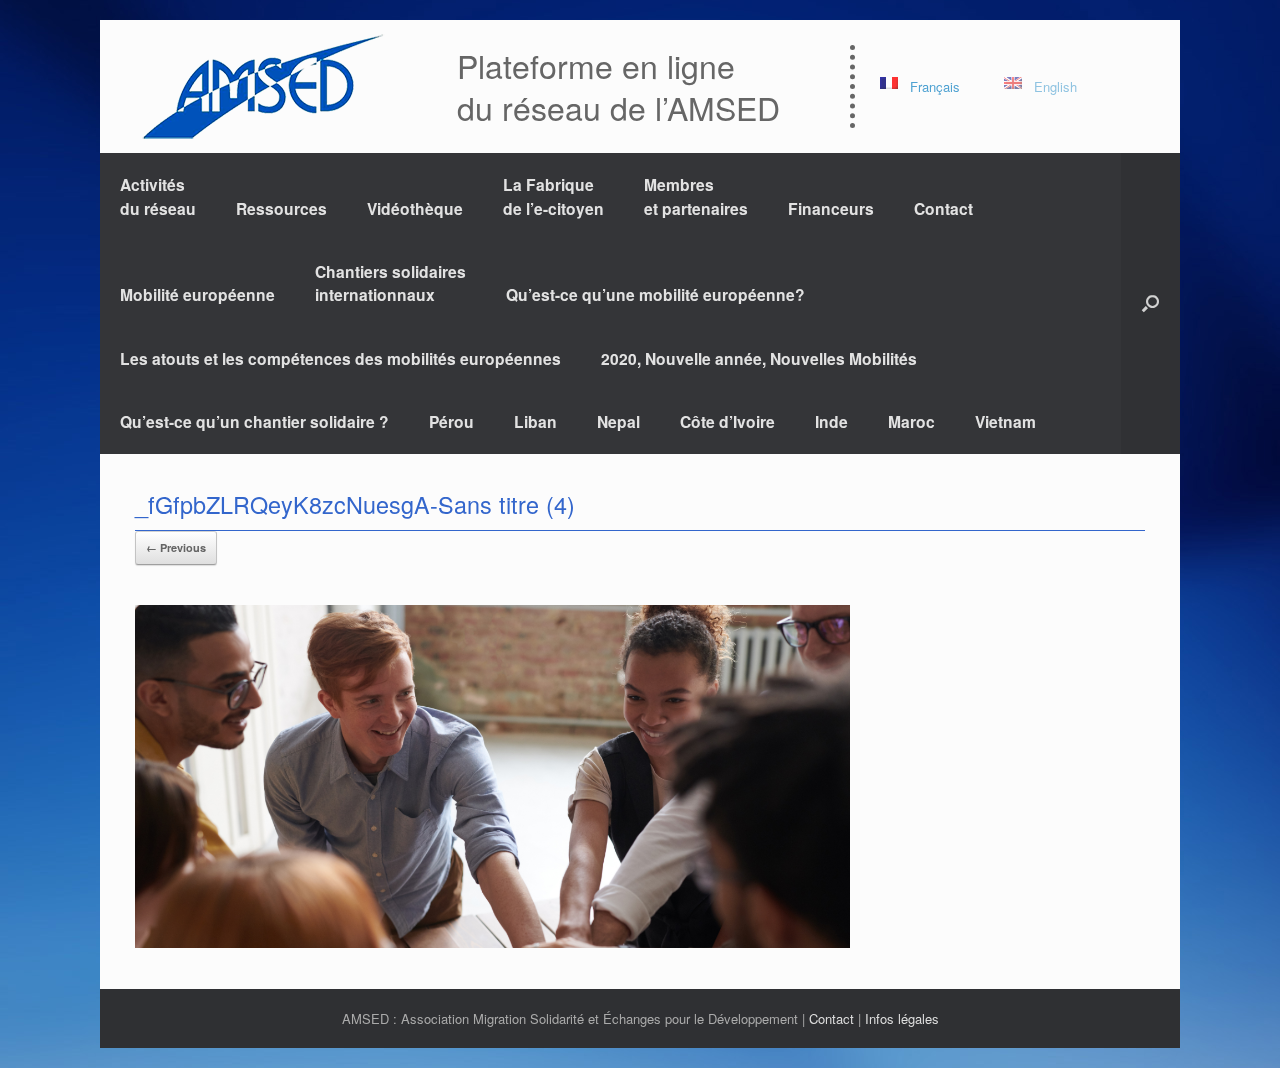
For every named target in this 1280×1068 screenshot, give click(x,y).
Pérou (451, 421)
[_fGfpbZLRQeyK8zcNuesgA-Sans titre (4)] (492, 942)
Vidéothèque (415, 208)
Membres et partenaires (696, 196)
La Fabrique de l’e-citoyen (553, 196)
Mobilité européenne (197, 294)
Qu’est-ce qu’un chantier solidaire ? (254, 421)
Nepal (618, 421)
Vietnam (1005, 421)
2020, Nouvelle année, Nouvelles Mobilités (759, 358)
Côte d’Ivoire (727, 421)
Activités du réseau (158, 196)
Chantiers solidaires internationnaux (390, 283)
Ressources (281, 208)
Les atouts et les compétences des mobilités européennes (340, 358)
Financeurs (831, 208)
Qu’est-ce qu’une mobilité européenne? (655, 294)
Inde (831, 421)
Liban (535, 421)
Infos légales (902, 1018)
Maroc (911, 421)
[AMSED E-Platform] (261, 86)
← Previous (176, 547)
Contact (943, 208)
